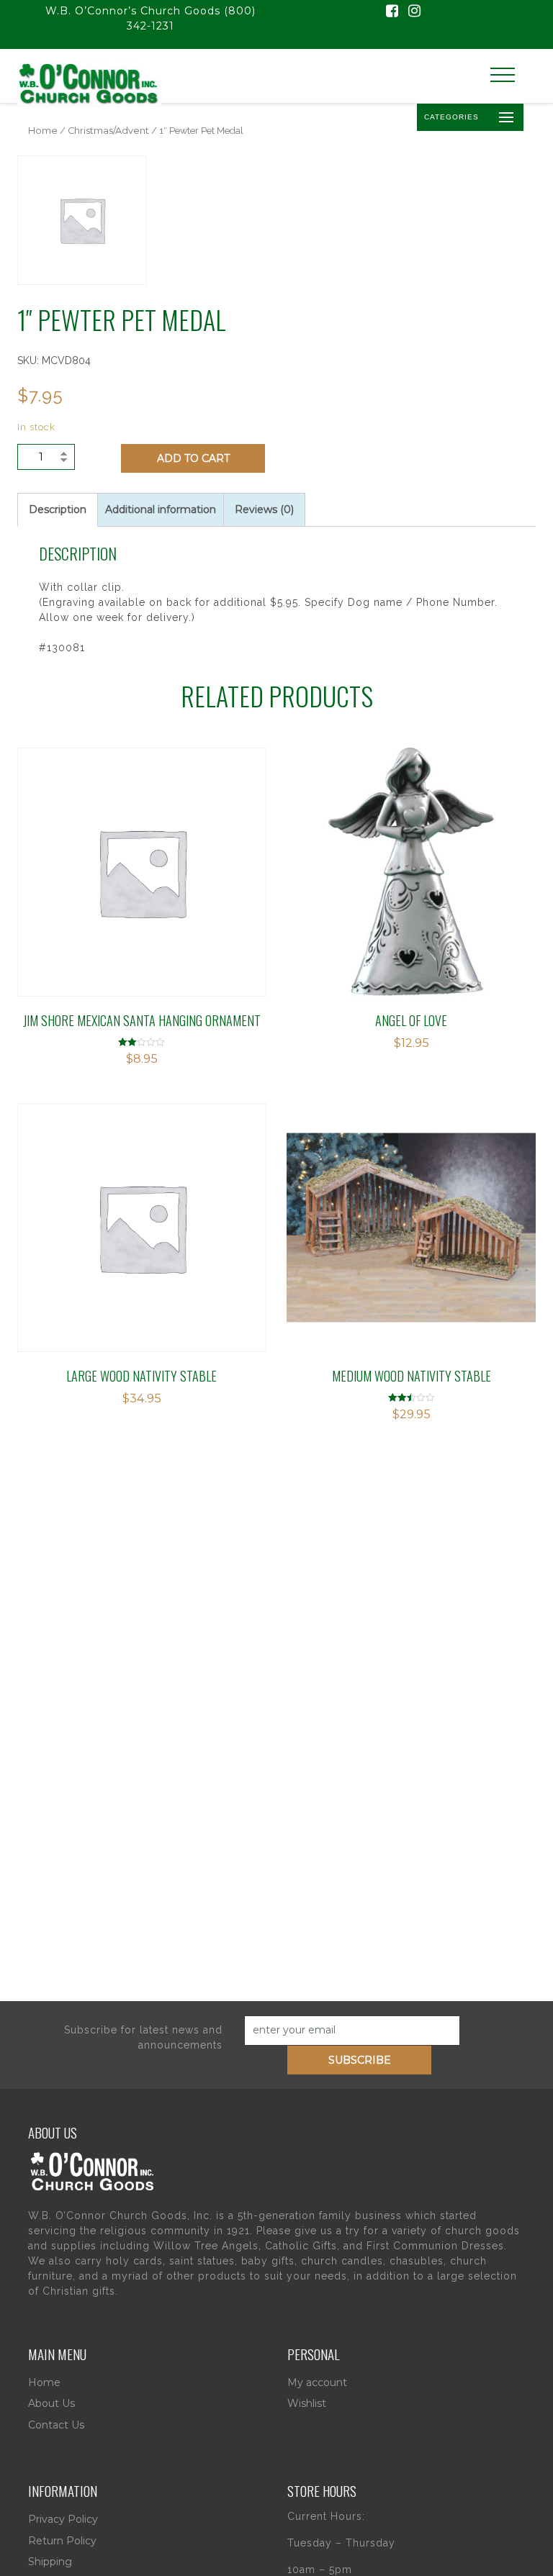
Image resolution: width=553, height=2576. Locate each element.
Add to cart (193, 458)
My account (317, 2382)
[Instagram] (414, 12)
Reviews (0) (264, 509)
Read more (351, 836)
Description (58, 509)
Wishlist (307, 2403)
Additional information (161, 509)
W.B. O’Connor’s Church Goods (133, 11)
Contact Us (56, 2425)
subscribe (360, 2060)
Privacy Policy (63, 2519)
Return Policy (62, 2541)
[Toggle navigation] (503, 75)
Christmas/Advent (108, 131)
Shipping (50, 2562)
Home (43, 131)
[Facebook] (392, 12)
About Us (51, 2403)
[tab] (58, 510)
